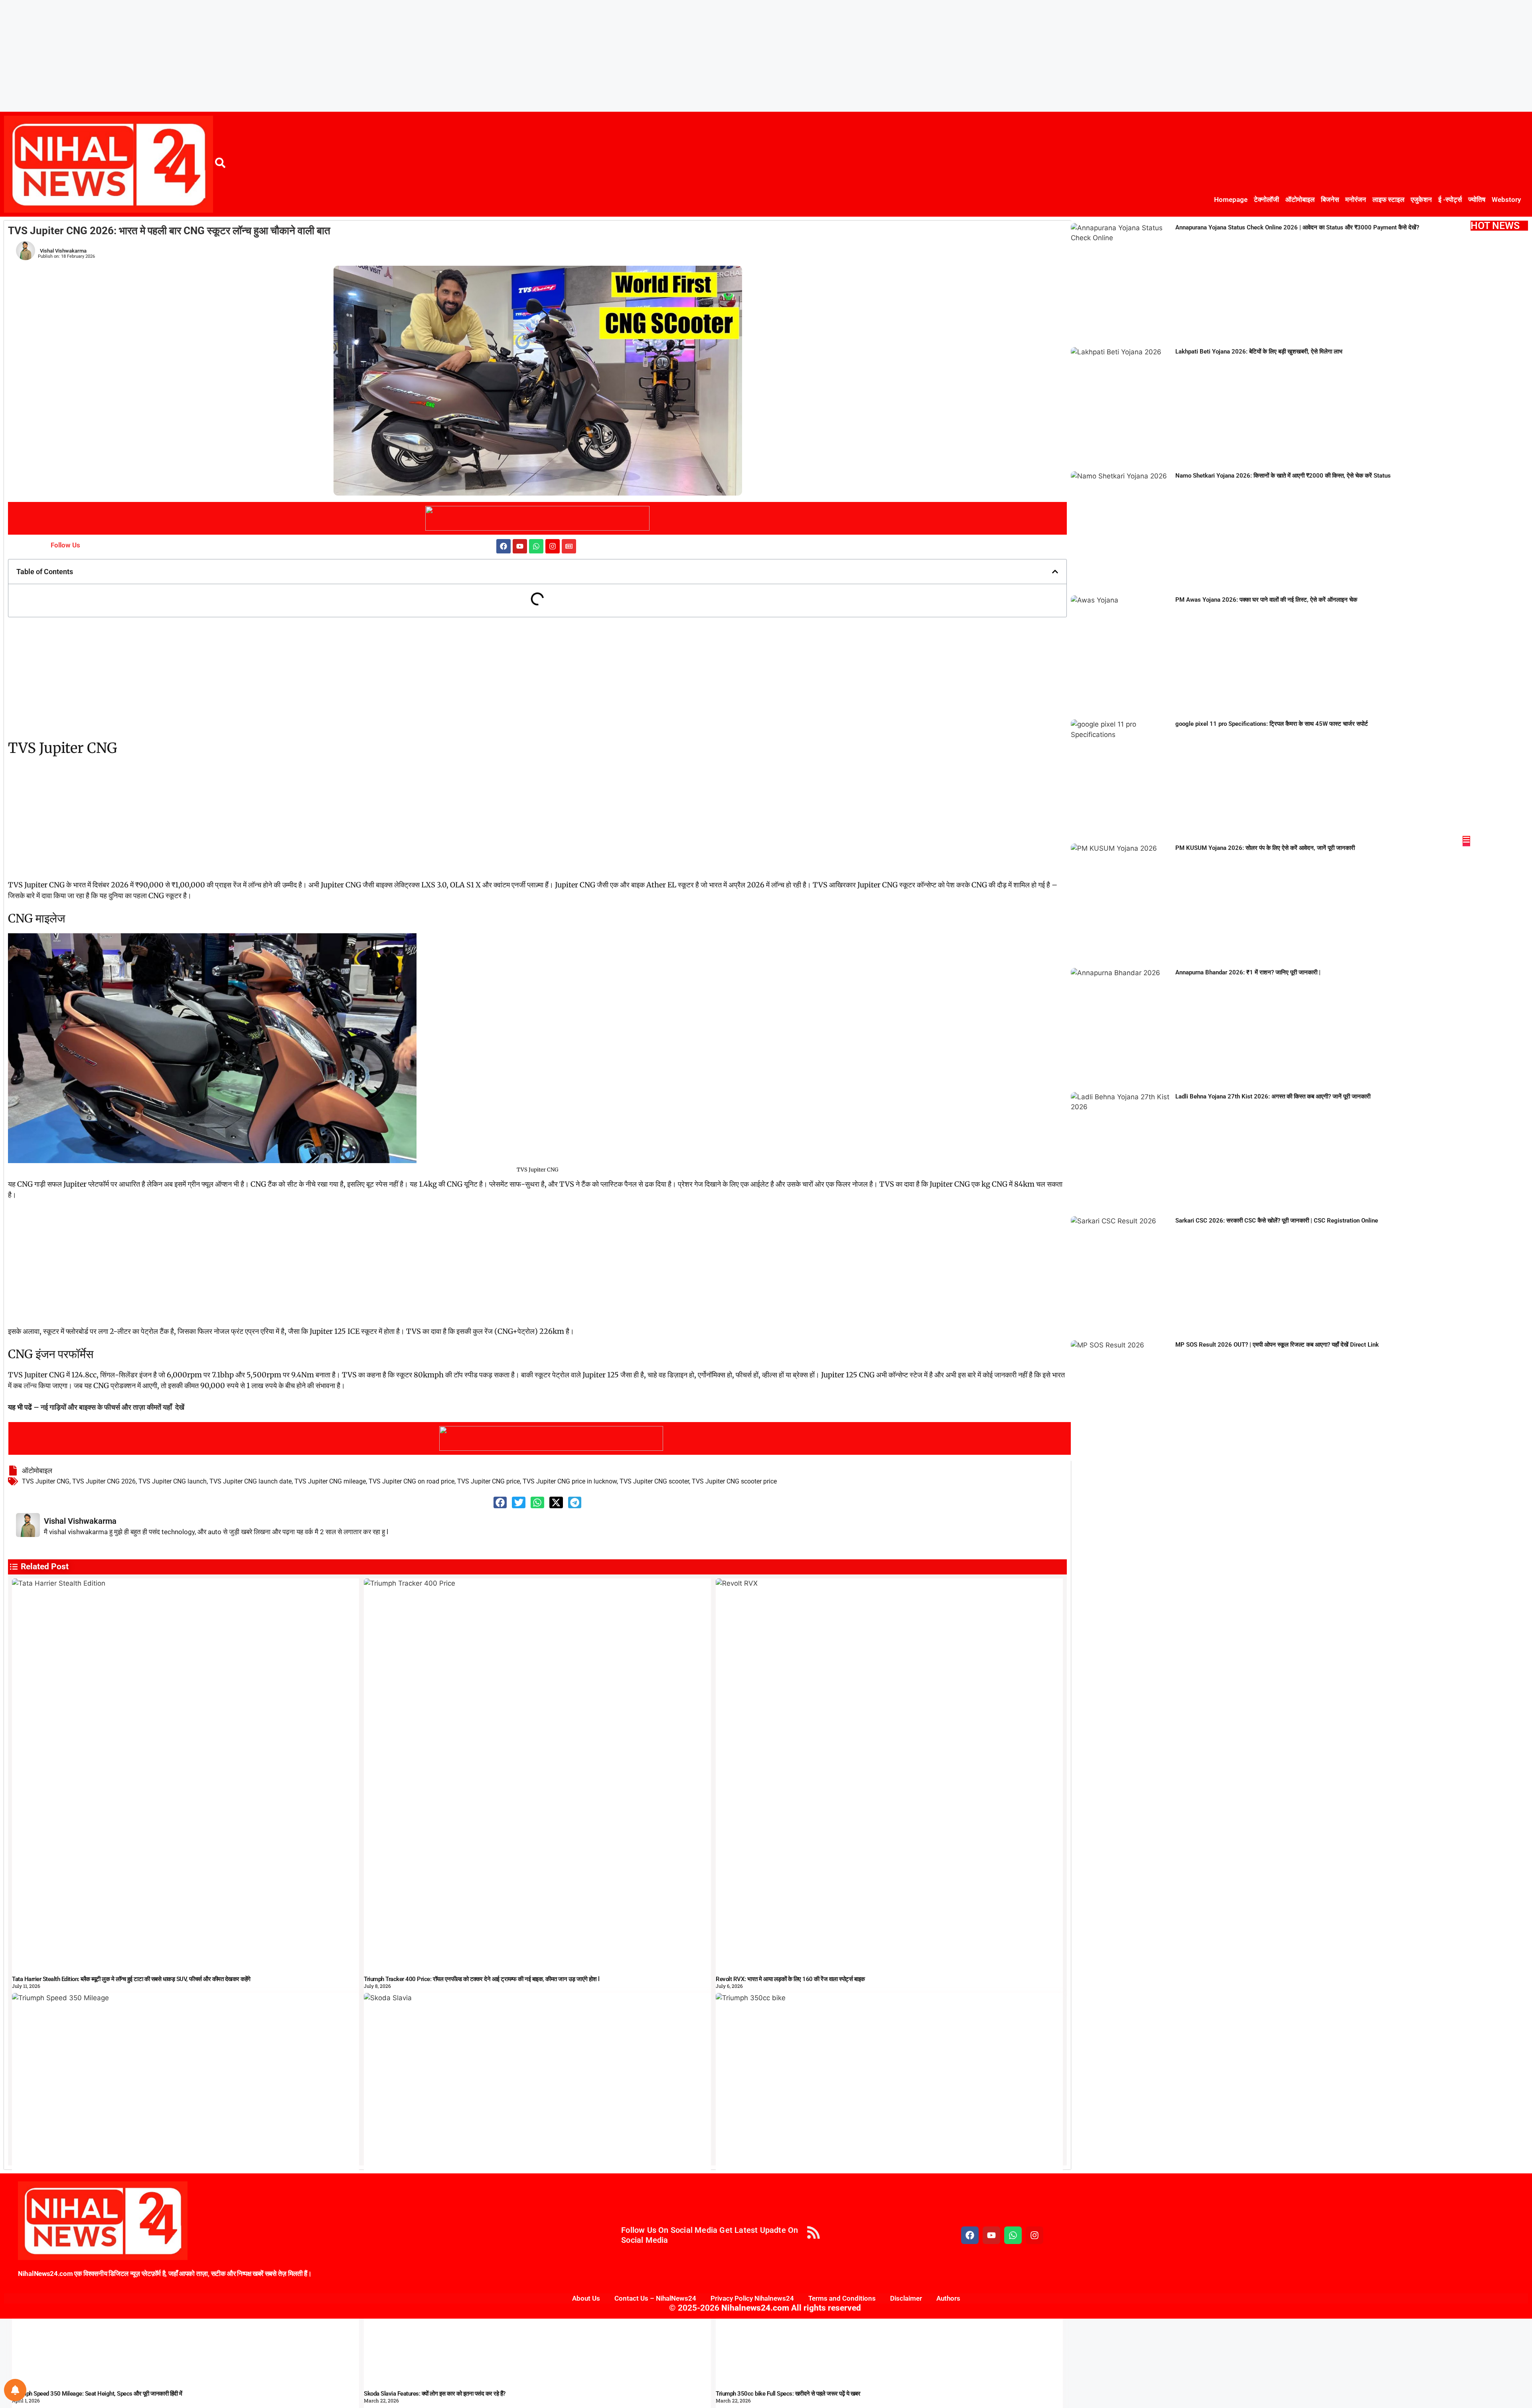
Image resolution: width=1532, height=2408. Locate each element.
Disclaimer (906, 2298)
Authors (948, 2298)
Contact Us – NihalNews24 (655, 2298)
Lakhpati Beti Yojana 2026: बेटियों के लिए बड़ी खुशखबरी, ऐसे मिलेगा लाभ (1259, 352)
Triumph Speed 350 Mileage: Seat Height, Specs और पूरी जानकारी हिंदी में (97, 2394)
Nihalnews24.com (754, 2308)
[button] (1055, 572)
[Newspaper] (569, 546)
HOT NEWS (1495, 226)
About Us (586, 2298)
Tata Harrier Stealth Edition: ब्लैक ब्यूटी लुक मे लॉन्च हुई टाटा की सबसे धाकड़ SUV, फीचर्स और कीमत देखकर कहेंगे (131, 1979)
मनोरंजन (1356, 200)
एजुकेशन (1421, 200)
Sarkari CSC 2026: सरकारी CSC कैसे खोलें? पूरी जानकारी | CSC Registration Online (1277, 1221)
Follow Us (65, 545)
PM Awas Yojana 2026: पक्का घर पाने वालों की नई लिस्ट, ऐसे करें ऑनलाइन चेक (1266, 600)
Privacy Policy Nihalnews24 (752, 2298)
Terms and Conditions (842, 2298)
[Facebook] (503, 546)
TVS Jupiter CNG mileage (330, 1481)
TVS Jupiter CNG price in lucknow (570, 1481)
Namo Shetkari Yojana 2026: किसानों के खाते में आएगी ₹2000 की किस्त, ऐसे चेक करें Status (1283, 476)
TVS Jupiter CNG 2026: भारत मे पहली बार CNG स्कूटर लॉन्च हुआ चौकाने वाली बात (169, 231)
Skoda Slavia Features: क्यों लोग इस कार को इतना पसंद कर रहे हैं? (435, 2394)
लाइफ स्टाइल (1388, 200)
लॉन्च (31, 1386)
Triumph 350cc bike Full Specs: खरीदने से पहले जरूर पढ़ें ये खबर (788, 2394)
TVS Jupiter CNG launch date (251, 1481)
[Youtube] (520, 546)
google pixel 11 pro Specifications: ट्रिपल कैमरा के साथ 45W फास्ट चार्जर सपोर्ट (1272, 724)
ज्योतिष (1477, 200)
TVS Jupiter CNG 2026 (104, 1481)
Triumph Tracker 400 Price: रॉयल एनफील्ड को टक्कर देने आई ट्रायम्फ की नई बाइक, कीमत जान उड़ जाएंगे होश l (482, 1979)
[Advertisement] (239, 56)
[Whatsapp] (536, 546)
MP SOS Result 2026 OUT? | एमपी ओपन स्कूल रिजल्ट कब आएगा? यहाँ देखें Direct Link (1277, 1345)
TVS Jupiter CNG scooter (654, 1481)
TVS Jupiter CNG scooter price (734, 1481)
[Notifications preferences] (15, 2390)
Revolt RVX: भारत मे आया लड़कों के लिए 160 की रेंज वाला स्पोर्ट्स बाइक (790, 1979)
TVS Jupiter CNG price (489, 1481)
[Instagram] (553, 546)
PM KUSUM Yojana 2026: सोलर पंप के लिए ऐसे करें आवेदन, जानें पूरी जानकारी (1265, 848)
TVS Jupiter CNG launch (173, 1481)
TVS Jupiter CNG (46, 1481)
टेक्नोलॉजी (1266, 200)
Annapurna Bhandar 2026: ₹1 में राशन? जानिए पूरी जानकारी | (1248, 972)
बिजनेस (1330, 200)
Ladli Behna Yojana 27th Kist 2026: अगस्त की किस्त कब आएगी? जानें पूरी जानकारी (1273, 1096)
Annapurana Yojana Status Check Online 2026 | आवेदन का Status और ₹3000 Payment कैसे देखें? (1297, 227)
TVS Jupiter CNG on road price (412, 1481)
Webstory (1506, 200)
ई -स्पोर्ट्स (1450, 200)
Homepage (1231, 200)
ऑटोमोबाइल (1300, 200)
